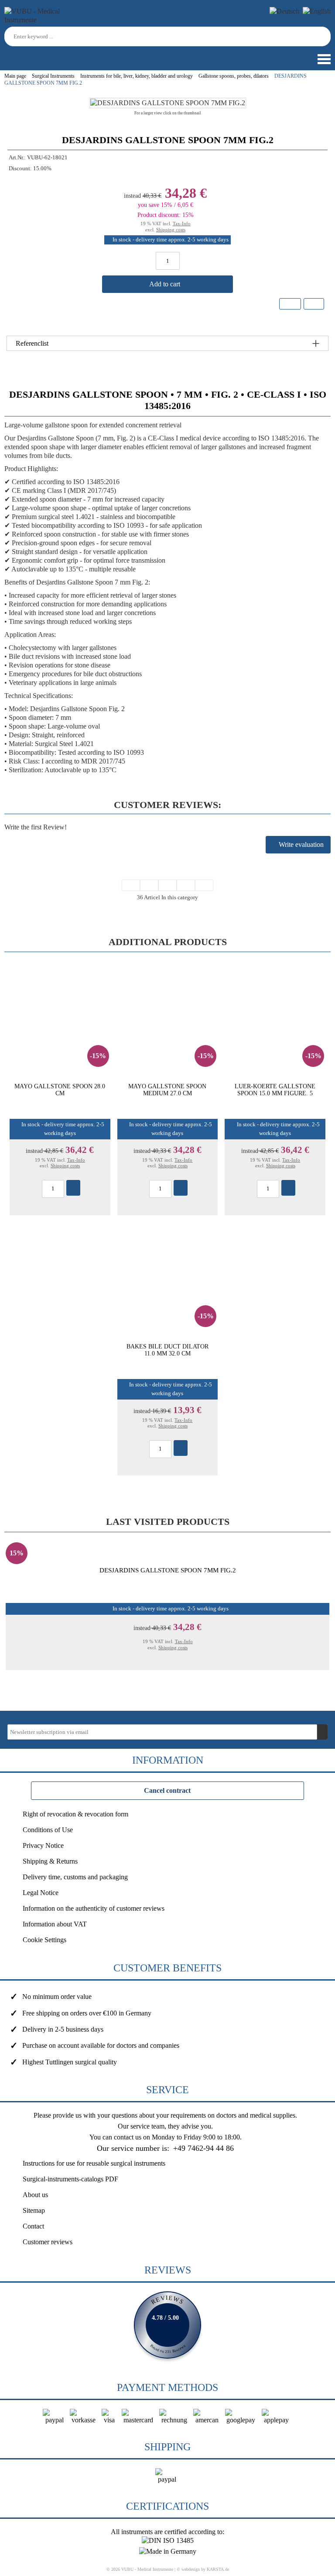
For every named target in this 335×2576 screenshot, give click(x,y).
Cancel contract (167, 1790)
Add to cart (166, 284)
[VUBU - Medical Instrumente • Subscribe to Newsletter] (322, 1732)
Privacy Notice (43, 1845)
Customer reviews (48, 2242)
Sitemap (34, 2210)
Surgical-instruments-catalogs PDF (70, 2179)
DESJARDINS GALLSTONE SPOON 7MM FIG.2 (168, 1570)
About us (35, 2195)
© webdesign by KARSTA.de (203, 2569)
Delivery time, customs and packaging (75, 1877)
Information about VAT (55, 1924)
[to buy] (73, 1188)
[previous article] (149, 885)
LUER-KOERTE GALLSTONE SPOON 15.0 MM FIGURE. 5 (275, 1090)
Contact (33, 2226)
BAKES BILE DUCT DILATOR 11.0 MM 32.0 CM (167, 1350)
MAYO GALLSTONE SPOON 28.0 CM (60, 1090)
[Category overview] (167, 885)
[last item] (204, 885)
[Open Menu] (323, 59)
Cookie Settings (44, 1940)
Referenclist (32, 343)
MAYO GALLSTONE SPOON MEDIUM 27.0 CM (167, 1090)
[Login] (8, 55)
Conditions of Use (48, 1830)
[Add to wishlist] (290, 304)
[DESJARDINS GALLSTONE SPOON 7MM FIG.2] (168, 103)
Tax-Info (182, 224)
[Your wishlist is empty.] (39, 55)
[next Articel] (186, 885)
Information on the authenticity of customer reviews (94, 1908)
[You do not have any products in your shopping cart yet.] (24, 55)
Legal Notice (41, 1893)
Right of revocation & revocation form (75, 1814)
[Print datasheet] (313, 305)
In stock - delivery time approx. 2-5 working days (171, 240)
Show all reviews (167, 2325)
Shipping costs (171, 230)
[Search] (325, 36)
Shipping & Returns (50, 1861)
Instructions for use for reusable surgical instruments (94, 2163)
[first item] (131, 885)
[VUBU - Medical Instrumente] (44, 20)
